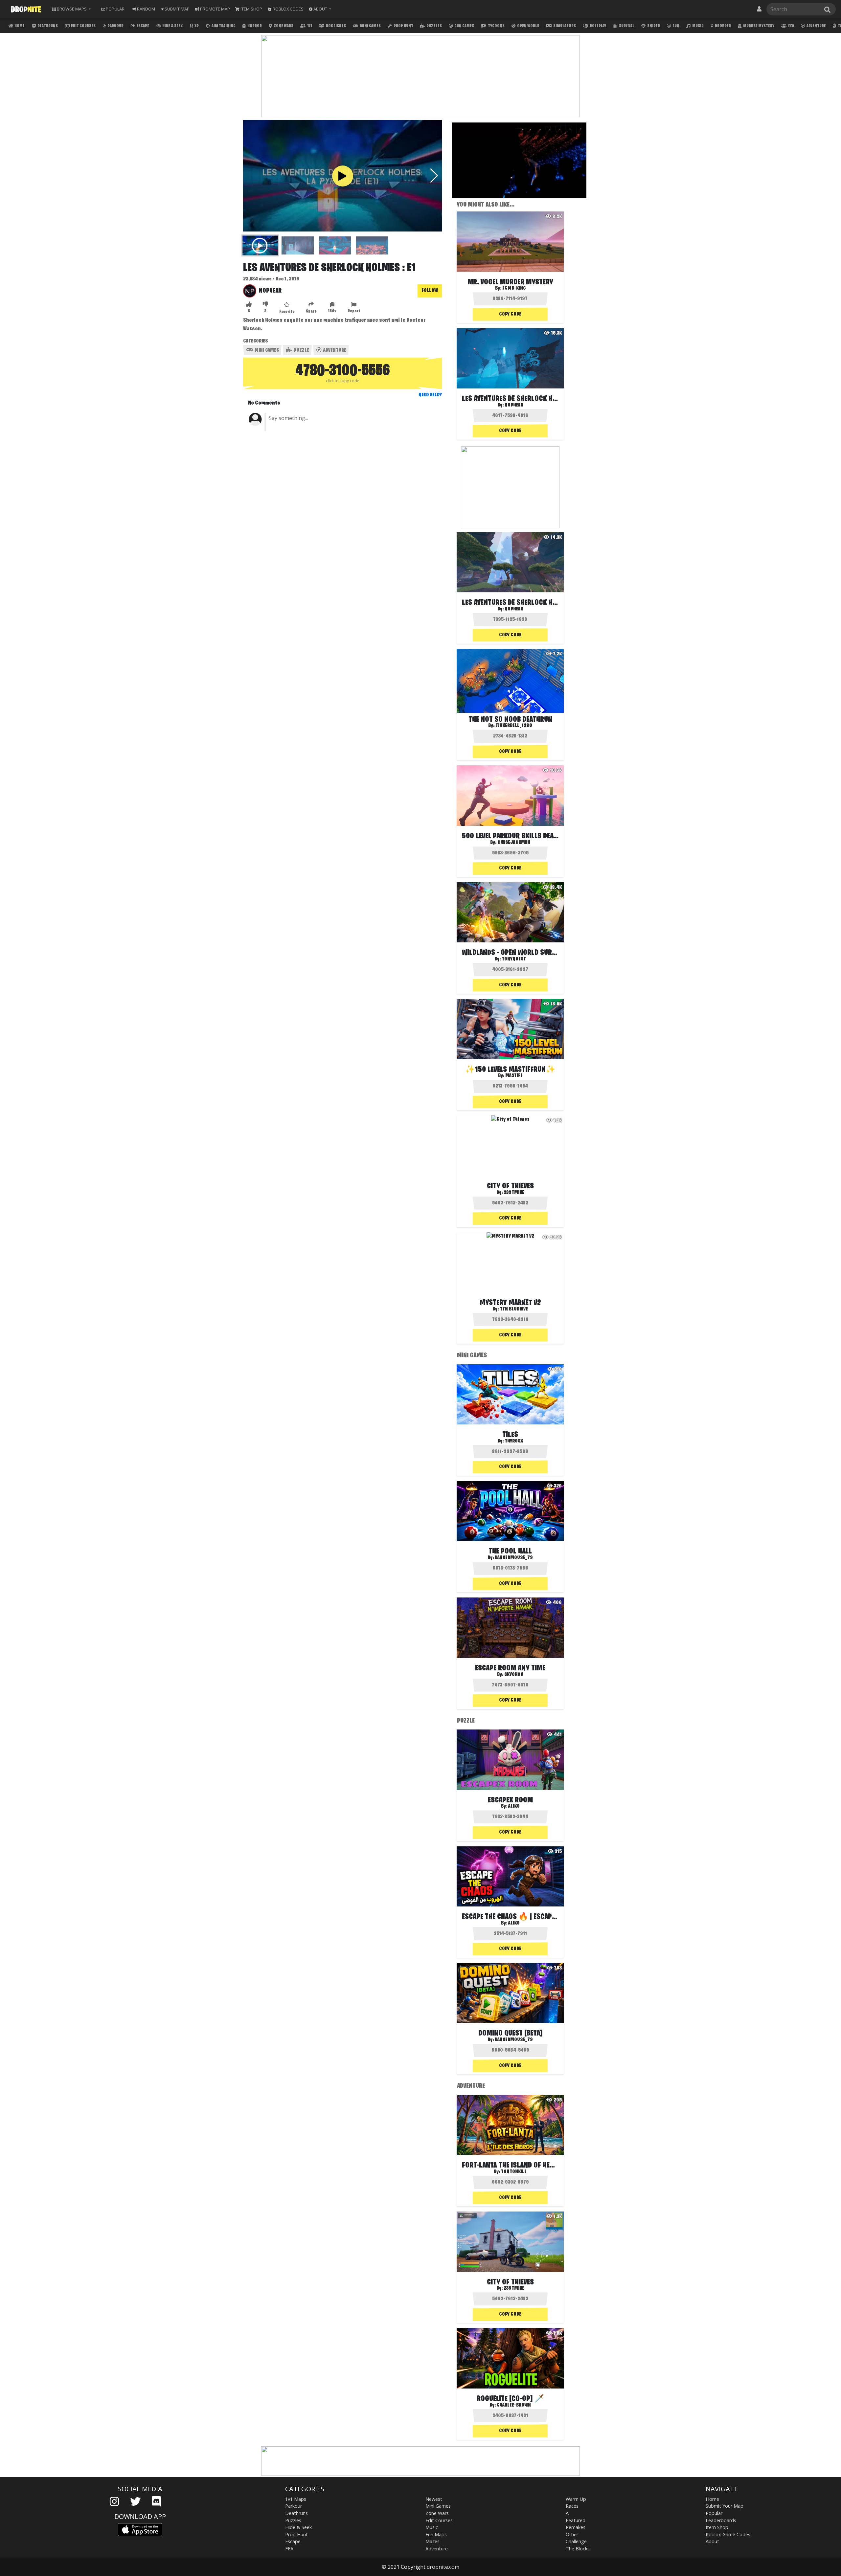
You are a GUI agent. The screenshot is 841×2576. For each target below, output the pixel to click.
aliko (514, 1806)
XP (196, 26)
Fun (676, 26)
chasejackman (514, 843)
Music (698, 26)
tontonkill (514, 2172)
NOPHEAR (270, 291)
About (712, 2541)
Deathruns (47, 26)
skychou (514, 1675)
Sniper (653, 26)
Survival (626, 26)
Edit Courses (83, 26)
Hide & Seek (172, 26)
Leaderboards (721, 2520)
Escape (142, 26)
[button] (320, 9)
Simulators (564, 26)
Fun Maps (436, 2534)
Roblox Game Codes (728, 2534)
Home (19, 26)
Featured (576, 2520)
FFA (791, 26)
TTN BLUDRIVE (514, 1309)
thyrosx (514, 1441)
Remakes (576, 2527)
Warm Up (576, 2499)
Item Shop (717, 2527)
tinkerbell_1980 (514, 726)
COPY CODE (510, 314)
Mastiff (514, 1076)
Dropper (723, 26)
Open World (528, 26)
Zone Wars (283, 26)
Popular (714, 2513)
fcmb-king (514, 288)
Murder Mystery (758, 26)
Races (572, 2506)
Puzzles (434, 26)
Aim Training (223, 26)
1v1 (309, 26)
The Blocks (578, 2549)
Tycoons (496, 26)
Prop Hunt (403, 26)
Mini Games (370, 26)
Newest (434, 2499)
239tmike (514, 1193)
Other (572, 2534)
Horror (254, 26)
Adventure (816, 26)
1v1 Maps (296, 2499)
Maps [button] (72, 9)
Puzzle (301, 350)
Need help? (430, 395)
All (568, 2513)
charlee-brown (514, 2405)
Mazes (432, 2541)
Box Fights (336, 26)
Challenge (576, 2541)
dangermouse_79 (514, 1558)
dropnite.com (443, 2567)
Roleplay (598, 26)
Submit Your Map (725, 2506)
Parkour (115, 26)
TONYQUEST (514, 959)
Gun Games (464, 26)
